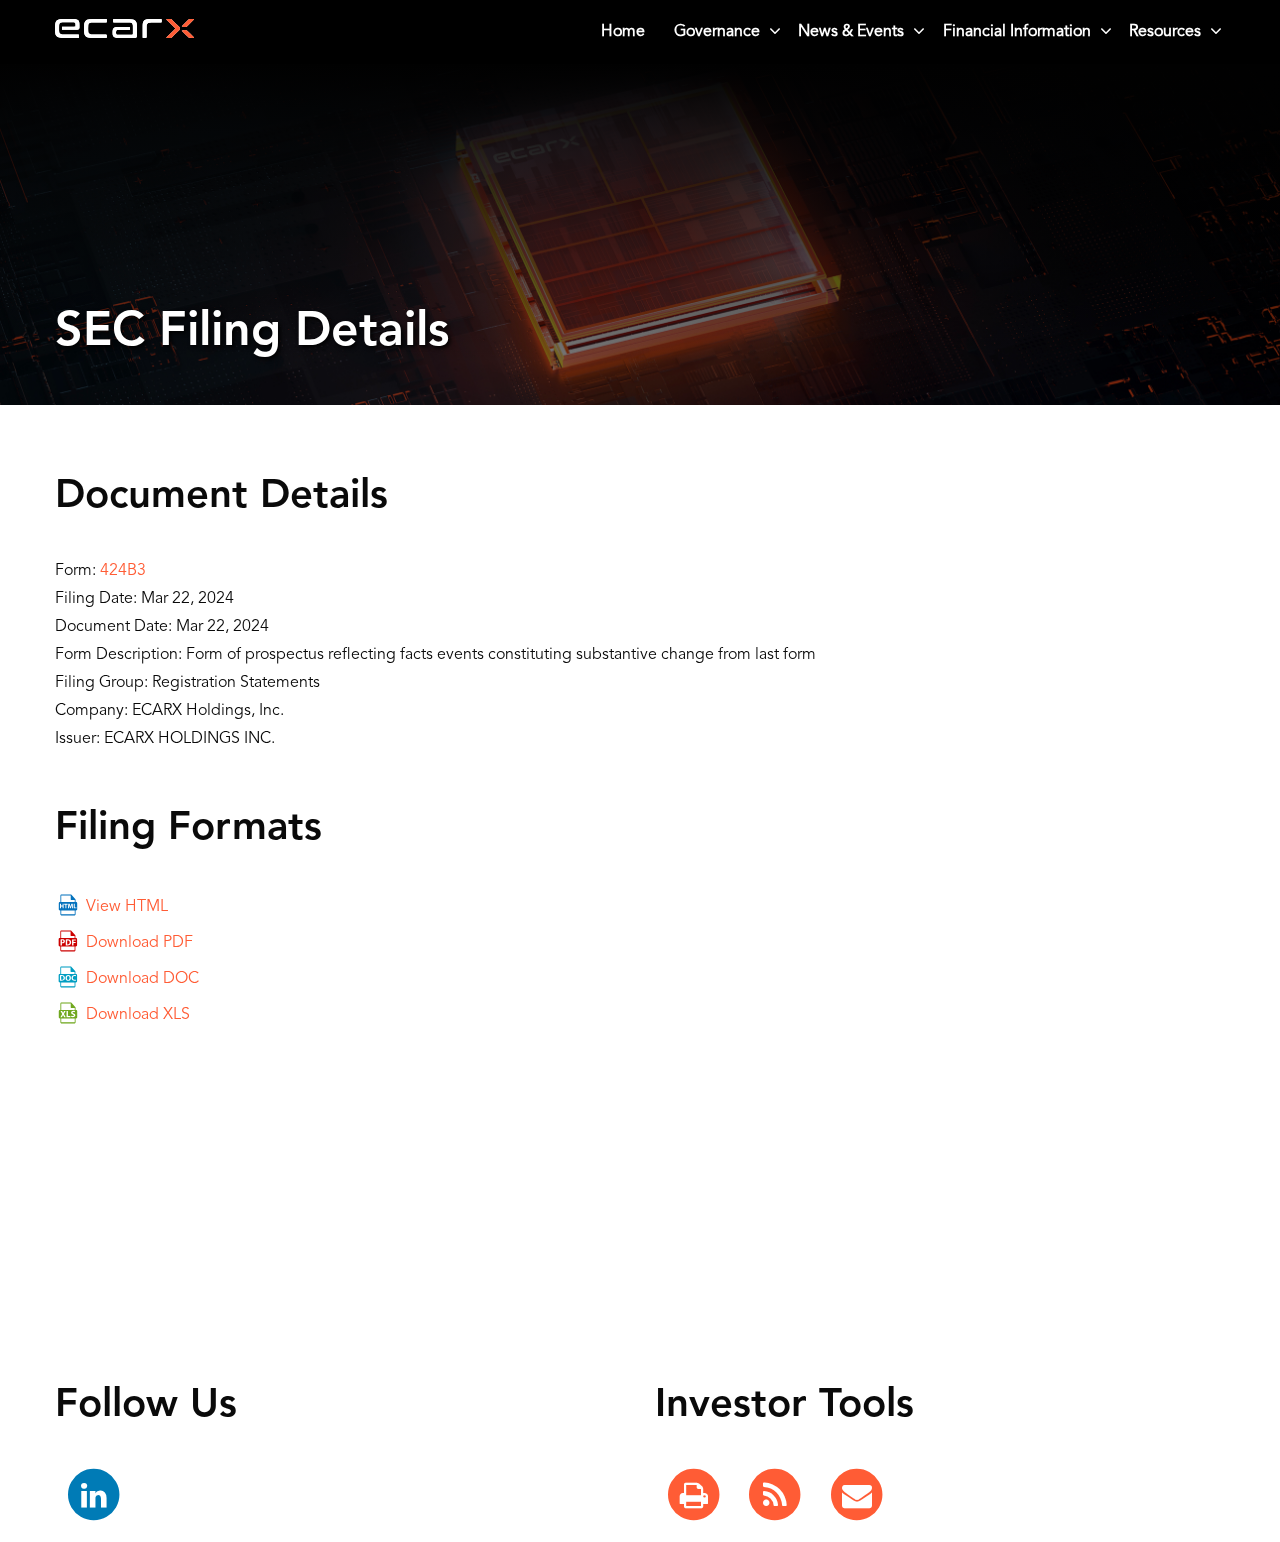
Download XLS (138, 1015)
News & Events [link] (851, 32)
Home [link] (623, 32)
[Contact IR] (857, 1496)
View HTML (127, 907)
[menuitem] (623, 32)
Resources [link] (1165, 32)
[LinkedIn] (94, 1496)
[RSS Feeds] (775, 1496)
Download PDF (139, 943)
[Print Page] (694, 1496)
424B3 (123, 571)
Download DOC (142, 979)
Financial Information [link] (1017, 32)
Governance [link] (717, 32)
